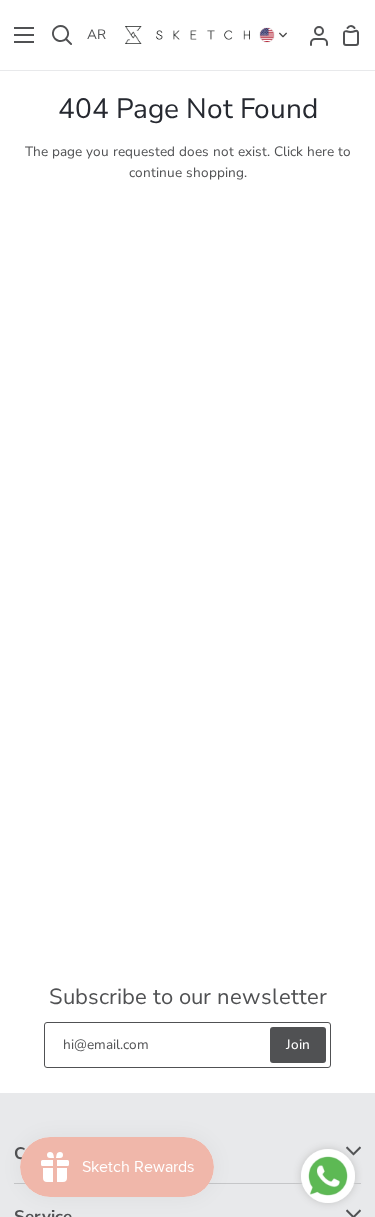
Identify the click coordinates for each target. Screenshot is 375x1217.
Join (298, 1044)
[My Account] (313, 35)
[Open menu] (18, 35)
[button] (274, 35)
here (320, 151)
